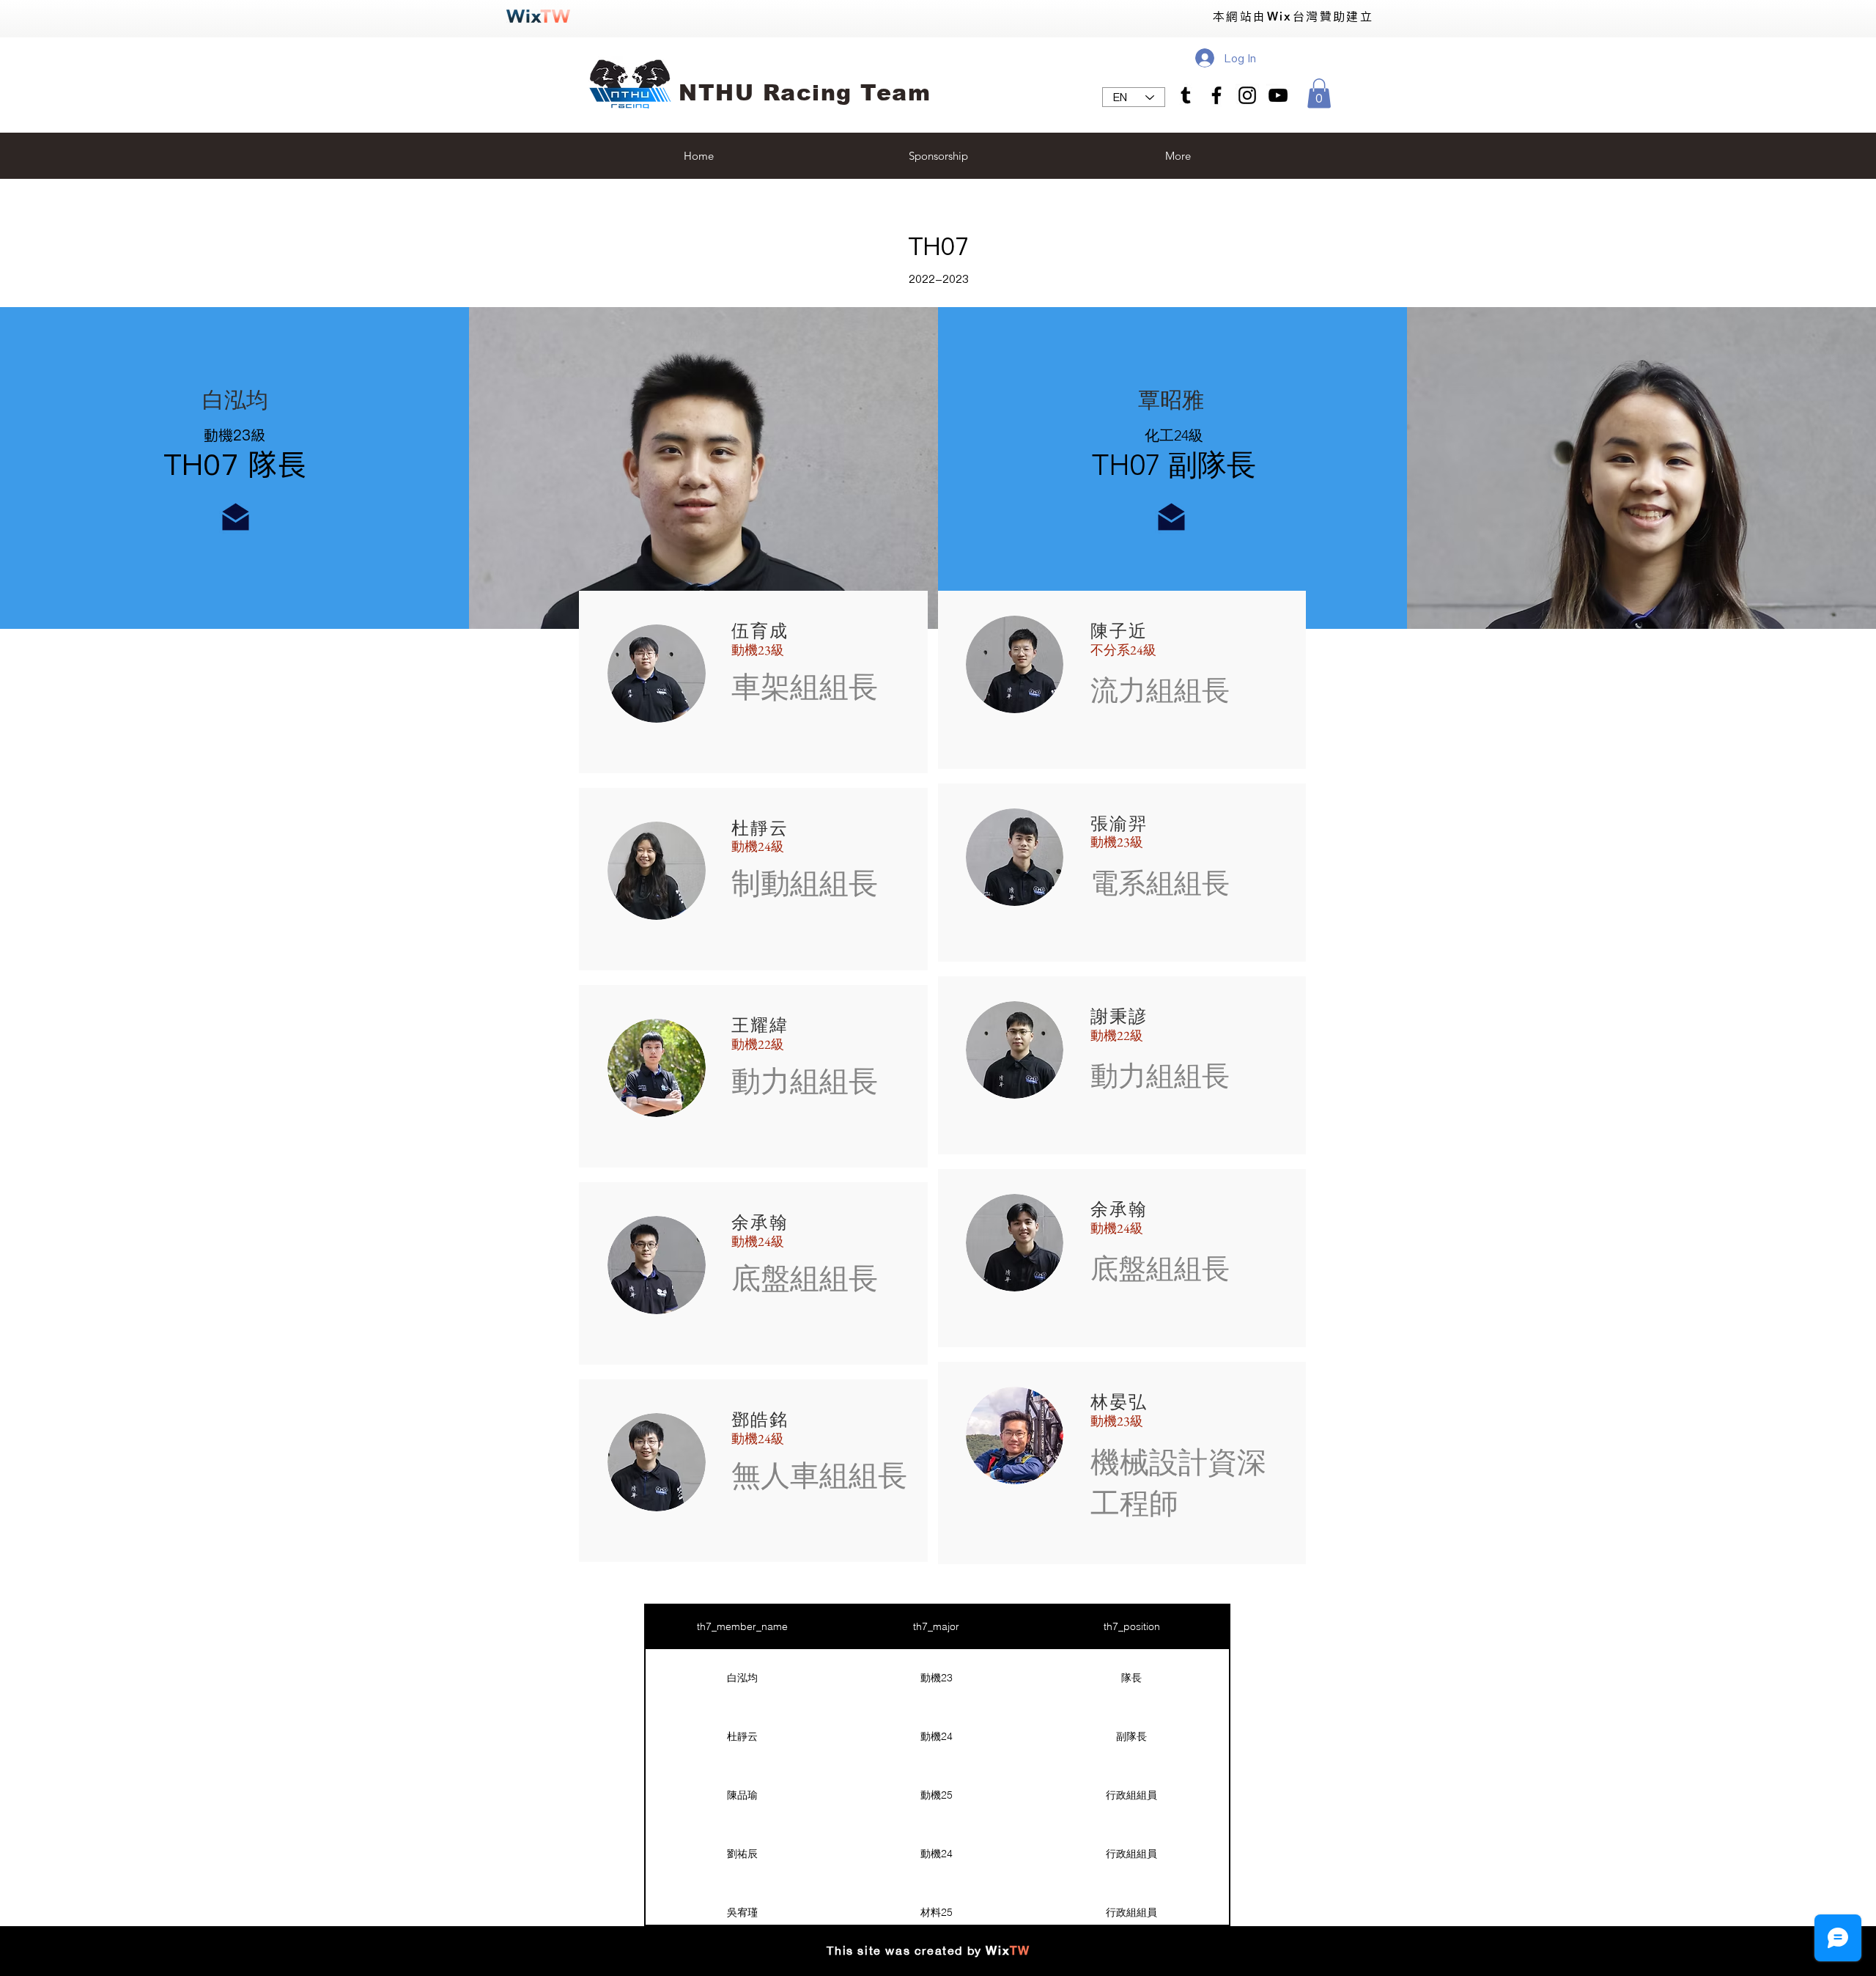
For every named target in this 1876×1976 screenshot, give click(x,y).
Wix (998, 1951)
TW (1020, 1951)
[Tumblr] (1186, 95)
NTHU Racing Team (805, 93)
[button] (1319, 93)
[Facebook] (1216, 95)
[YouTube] (1278, 95)
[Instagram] (1247, 95)
